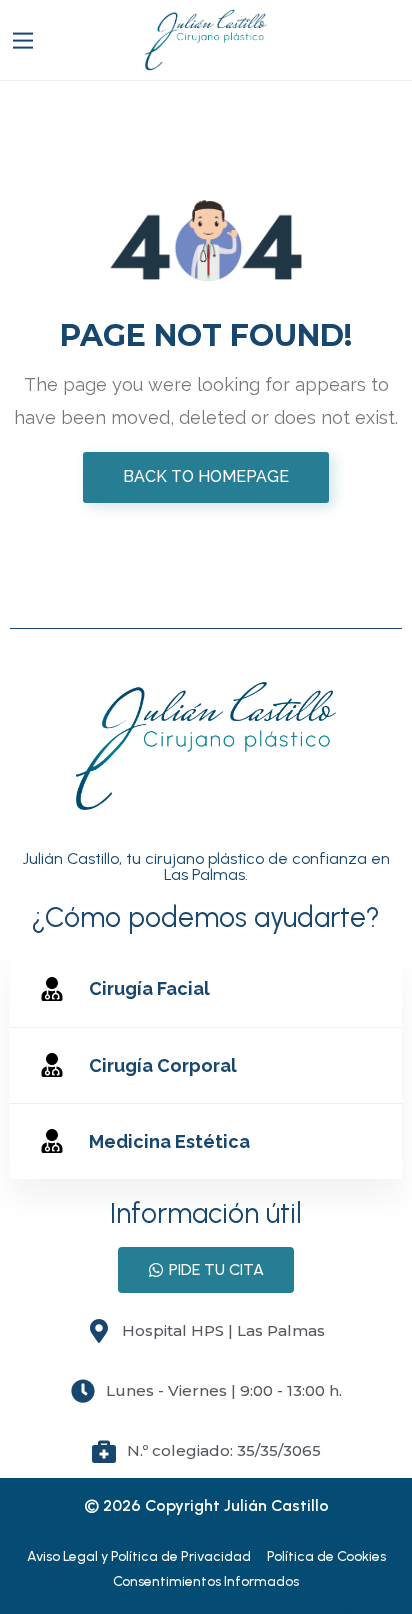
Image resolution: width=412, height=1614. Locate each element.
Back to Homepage (206, 476)
